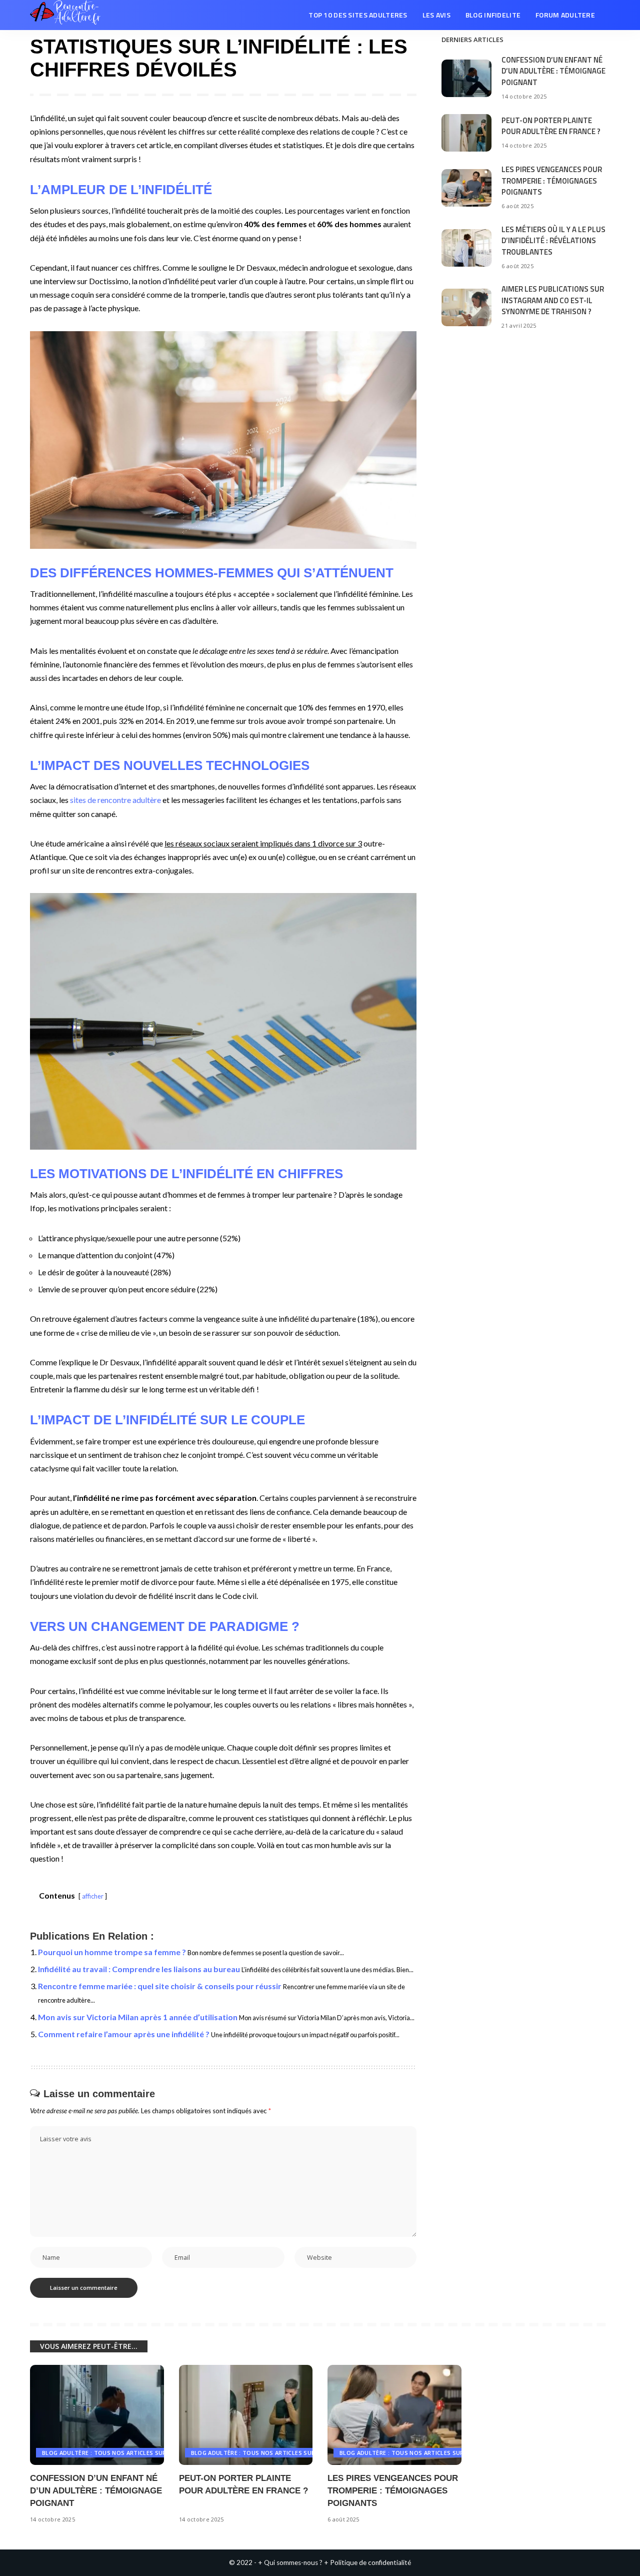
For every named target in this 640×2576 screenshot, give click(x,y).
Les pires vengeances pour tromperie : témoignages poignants (552, 181)
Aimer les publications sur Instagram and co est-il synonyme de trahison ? (553, 300)
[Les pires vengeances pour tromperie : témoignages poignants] (466, 188)
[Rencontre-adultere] (65, 15)
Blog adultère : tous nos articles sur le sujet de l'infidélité (140, 2453)
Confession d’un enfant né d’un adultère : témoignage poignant (553, 71)
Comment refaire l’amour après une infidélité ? (124, 2034)
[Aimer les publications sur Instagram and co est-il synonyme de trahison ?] (466, 307)
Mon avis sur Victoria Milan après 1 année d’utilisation (138, 2017)
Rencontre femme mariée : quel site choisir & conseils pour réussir (160, 1986)
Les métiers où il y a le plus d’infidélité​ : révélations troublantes (553, 241)
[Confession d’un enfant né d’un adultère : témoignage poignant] (466, 78)
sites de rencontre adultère (115, 800)
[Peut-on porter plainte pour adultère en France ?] (466, 133)
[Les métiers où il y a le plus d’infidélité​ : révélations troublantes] (466, 248)
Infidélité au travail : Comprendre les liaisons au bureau (139, 1969)
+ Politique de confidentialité (367, 2562)
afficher (93, 1896)
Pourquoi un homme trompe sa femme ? (112, 1952)
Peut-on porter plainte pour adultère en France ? (551, 126)
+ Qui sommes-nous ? (290, 2562)
